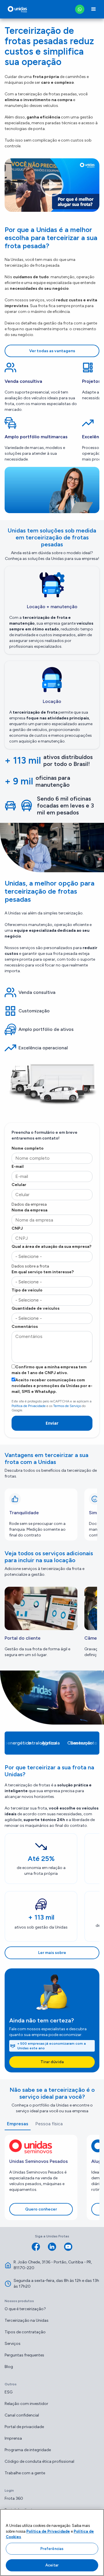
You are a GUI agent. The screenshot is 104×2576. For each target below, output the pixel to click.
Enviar (52, 1423)
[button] (94, 9)
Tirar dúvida (52, 2062)
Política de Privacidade (29, 1406)
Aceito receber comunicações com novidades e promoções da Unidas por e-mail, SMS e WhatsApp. (52, 1386)
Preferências (52, 2549)
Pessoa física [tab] (49, 2124)
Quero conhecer (41, 2209)
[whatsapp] (80, 9)
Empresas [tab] (18, 2124)
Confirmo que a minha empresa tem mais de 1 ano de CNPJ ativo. (49, 1370)
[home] (16, 9)
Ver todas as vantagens (52, 351)
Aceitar (52, 2565)
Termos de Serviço (67, 1406)
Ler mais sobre (52, 1953)
